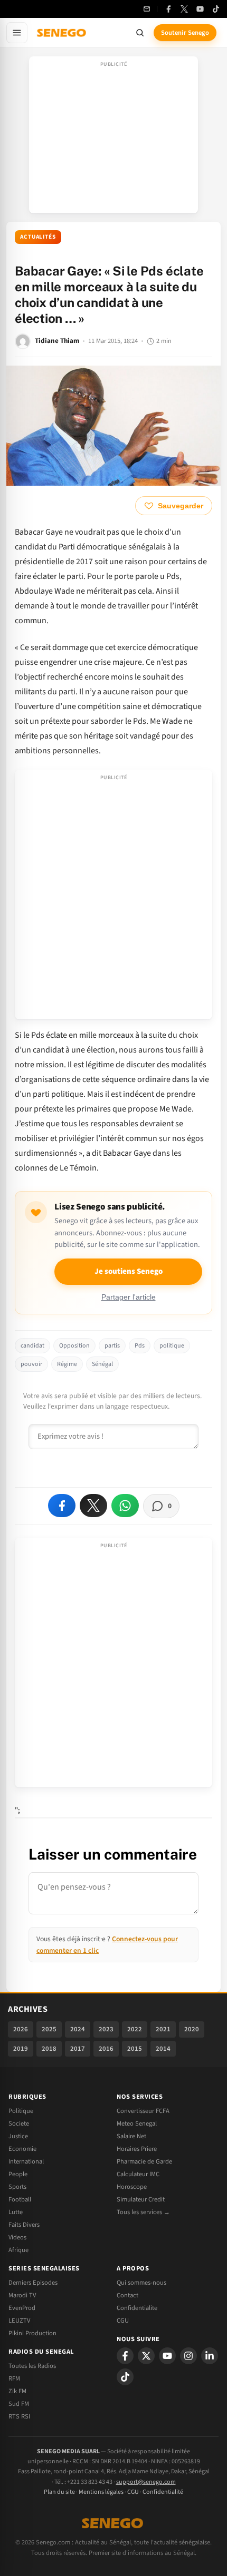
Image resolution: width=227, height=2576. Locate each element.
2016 (106, 2049)
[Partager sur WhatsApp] (125, 1506)
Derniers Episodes (33, 2283)
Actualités (38, 237)
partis (112, 1346)
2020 (192, 2029)
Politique (21, 2111)
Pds (140, 1346)
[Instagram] (188, 2356)
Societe (19, 2123)
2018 (49, 2049)
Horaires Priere (137, 2149)
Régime (67, 1364)
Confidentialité (163, 2492)
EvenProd (22, 2308)
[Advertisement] (113, 138)
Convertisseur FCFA (143, 2111)
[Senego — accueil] (62, 33)
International (26, 2161)
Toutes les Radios (32, 2366)
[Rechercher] (140, 33)
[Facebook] (168, 9)
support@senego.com (146, 2482)
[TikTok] (216, 9)
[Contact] (147, 9)
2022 (135, 2029)
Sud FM (19, 2404)
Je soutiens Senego (129, 1271)
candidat (32, 1346)
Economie (22, 2149)
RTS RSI (19, 2416)
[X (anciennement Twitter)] (184, 9)
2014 (163, 2049)
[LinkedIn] (210, 2356)
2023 (106, 2029)
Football (20, 2199)
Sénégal (102, 1364)
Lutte (16, 2212)
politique (172, 1346)
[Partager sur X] (93, 1506)
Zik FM (17, 2391)
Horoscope (132, 2187)
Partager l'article (129, 1297)
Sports (17, 2187)
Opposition (74, 1346)
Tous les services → (143, 2212)
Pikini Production (32, 2333)
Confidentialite (137, 2308)
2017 (78, 2049)
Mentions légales (101, 2492)
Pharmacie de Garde (144, 2161)
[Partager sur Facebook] (62, 1506)
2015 (135, 2049)
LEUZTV (19, 2321)
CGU (123, 2321)
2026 (21, 2029)
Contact (127, 2295)
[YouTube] (200, 9)
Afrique (18, 2250)
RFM (14, 2378)
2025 (49, 2029)
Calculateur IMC (138, 2174)
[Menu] (17, 33)
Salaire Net (131, 2136)
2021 (163, 2029)
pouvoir (31, 1364)
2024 (78, 2029)
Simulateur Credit (141, 2199)
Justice (18, 2136)
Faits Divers (24, 2225)
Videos (17, 2237)
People (18, 2174)
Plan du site (59, 2492)
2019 (21, 2049)
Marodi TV (22, 2295)
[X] (146, 2356)
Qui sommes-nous (141, 2283)
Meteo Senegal (137, 2123)
